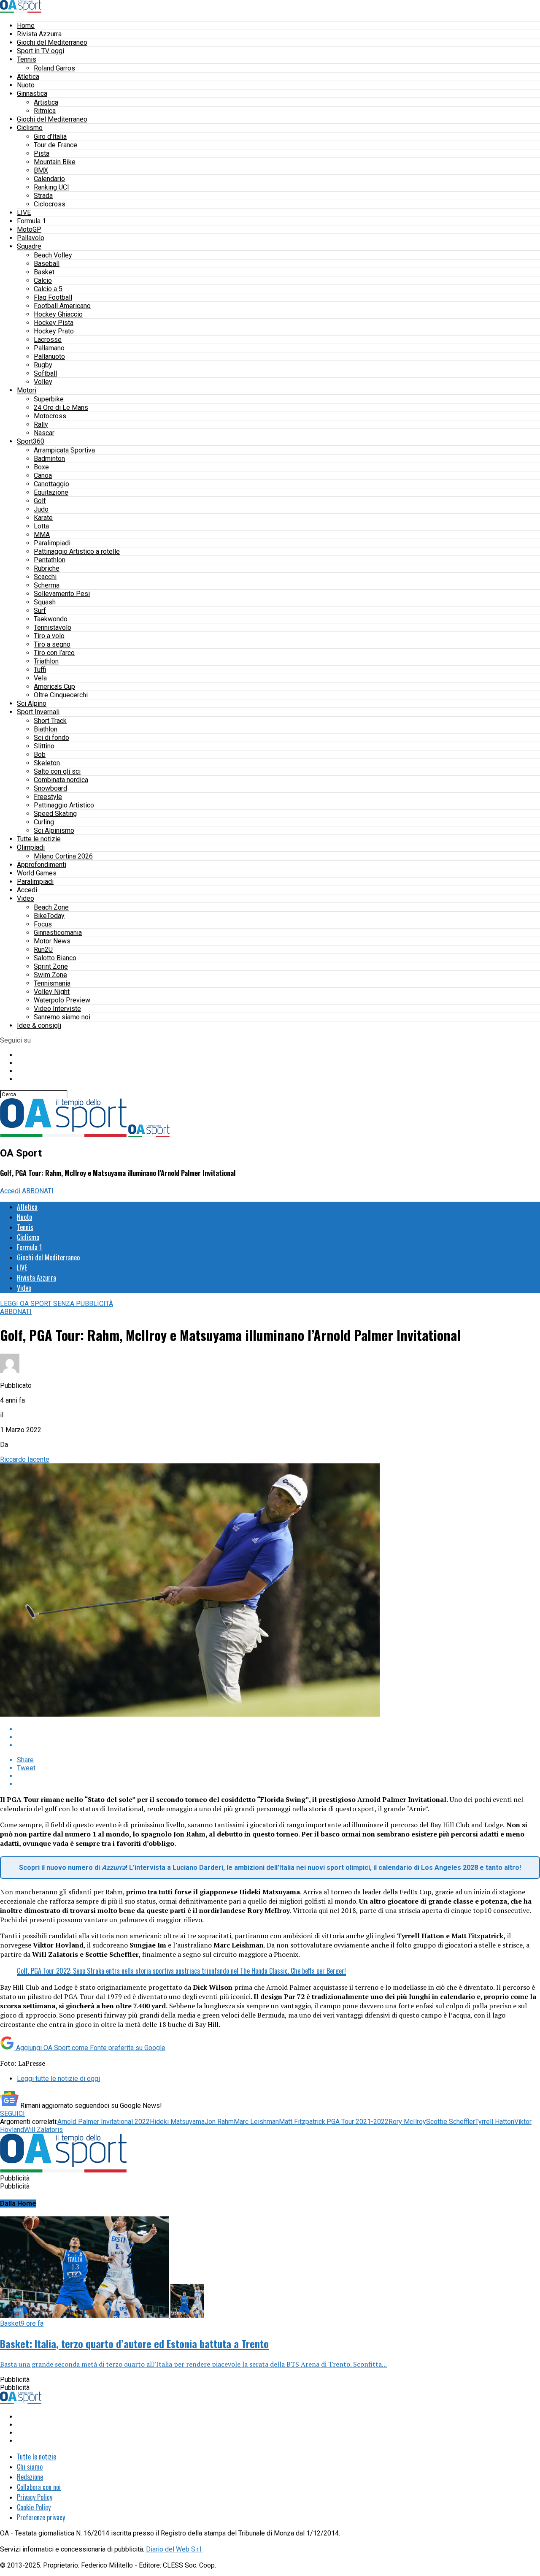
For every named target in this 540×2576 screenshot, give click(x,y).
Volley (43, 382)
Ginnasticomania (58, 933)
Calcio (43, 280)
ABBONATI (38, 1191)
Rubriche (47, 568)
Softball (45, 373)
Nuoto (26, 85)
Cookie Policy (34, 2507)
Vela (40, 678)
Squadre (29, 246)
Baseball (47, 264)
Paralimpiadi (52, 543)
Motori (27, 390)
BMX (41, 170)
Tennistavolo (53, 627)
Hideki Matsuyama (177, 2122)
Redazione (30, 2477)
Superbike (49, 399)
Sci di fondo (51, 738)
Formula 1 (31, 221)
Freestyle (48, 797)
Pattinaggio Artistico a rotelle (77, 551)
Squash (45, 602)
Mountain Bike (55, 162)
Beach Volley (53, 255)
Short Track (50, 721)
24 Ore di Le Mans (61, 408)
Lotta (41, 526)
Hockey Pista (54, 323)
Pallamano (49, 348)
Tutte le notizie (39, 839)
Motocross (50, 416)
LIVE (24, 213)
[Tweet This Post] (278, 1737)
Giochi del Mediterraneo (52, 42)
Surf (40, 611)
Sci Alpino (32, 703)
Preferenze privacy (41, 2517)
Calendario (49, 179)
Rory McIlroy (407, 2122)
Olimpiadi (31, 847)
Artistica (46, 102)
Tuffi (40, 670)
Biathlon (46, 729)
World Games (37, 873)
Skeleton (47, 763)
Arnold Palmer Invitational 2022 (104, 2122)
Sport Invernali (38, 712)
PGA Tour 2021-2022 (358, 2122)
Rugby (43, 365)
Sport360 (31, 441)
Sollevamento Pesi (62, 594)
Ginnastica (32, 93)
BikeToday (49, 916)
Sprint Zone (51, 966)
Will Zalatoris (43, 2130)
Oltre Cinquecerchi (61, 695)
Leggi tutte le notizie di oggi (58, 2079)
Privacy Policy (35, 2497)
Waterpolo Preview (62, 1000)
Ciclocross (50, 204)
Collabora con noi (39, 2487)
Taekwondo (51, 619)
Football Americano (62, 306)
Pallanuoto (49, 356)
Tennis (27, 59)
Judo (41, 509)
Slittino (44, 746)
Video (26, 898)
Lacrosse (48, 340)
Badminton (49, 459)
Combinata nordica (61, 780)
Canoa (43, 475)
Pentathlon (50, 560)
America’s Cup (54, 687)
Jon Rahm (219, 2122)
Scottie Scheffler (451, 2122)
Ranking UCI (51, 187)
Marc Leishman (256, 2122)
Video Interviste (57, 1009)
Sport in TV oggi (40, 51)
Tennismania (52, 983)
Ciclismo (30, 128)
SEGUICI (12, 2114)
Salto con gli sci (57, 771)
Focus (43, 924)
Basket (44, 272)
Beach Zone (51, 907)
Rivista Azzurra (39, 34)
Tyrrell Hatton (495, 2122)
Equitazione (51, 492)
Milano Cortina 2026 (63, 856)
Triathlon (46, 661)
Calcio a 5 (48, 289)
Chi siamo (30, 2467)
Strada (43, 196)
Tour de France (55, 145)
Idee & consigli (39, 1025)
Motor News (52, 941)
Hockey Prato (54, 331)
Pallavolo (31, 238)
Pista (42, 153)
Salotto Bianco (55, 958)
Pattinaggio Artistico (64, 805)
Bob (40, 754)
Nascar (44, 433)
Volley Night (52, 992)
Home (26, 26)
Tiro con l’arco (54, 653)
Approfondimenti (42, 865)
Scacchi (45, 577)
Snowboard (50, 788)
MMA (42, 535)
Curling (44, 822)
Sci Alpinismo (54, 830)
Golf (40, 501)
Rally (41, 424)
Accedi (27, 890)
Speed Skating (55, 814)
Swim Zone (50, 975)
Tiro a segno (52, 644)
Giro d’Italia (50, 137)
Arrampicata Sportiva (64, 450)
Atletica (28, 77)
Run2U (43, 949)
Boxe (41, 467)
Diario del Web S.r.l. (174, 2549)
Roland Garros (54, 68)
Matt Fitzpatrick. (303, 2122)
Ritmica (45, 111)
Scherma (47, 585)
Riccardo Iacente (25, 1459)
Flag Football (53, 297)
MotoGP (29, 229)
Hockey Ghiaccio (58, 314)
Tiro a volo (49, 636)
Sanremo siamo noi (62, 1017)
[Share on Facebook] (278, 1729)
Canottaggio (51, 484)
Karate (43, 518)
